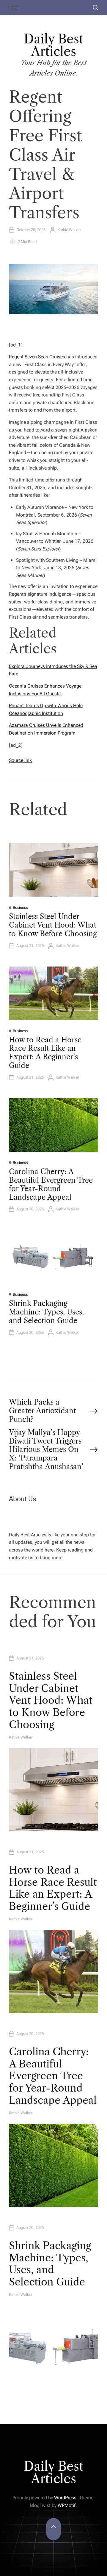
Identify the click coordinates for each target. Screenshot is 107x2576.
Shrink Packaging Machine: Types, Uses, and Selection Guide (46, 1312)
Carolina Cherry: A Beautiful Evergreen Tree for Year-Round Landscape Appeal (51, 1184)
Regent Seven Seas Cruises (37, 357)
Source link (20, 760)
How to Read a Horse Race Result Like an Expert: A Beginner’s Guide (45, 1053)
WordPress (65, 2498)
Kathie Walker (69, 230)
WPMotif (67, 2505)
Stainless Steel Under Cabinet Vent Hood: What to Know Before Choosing (53, 925)
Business (20, 907)
